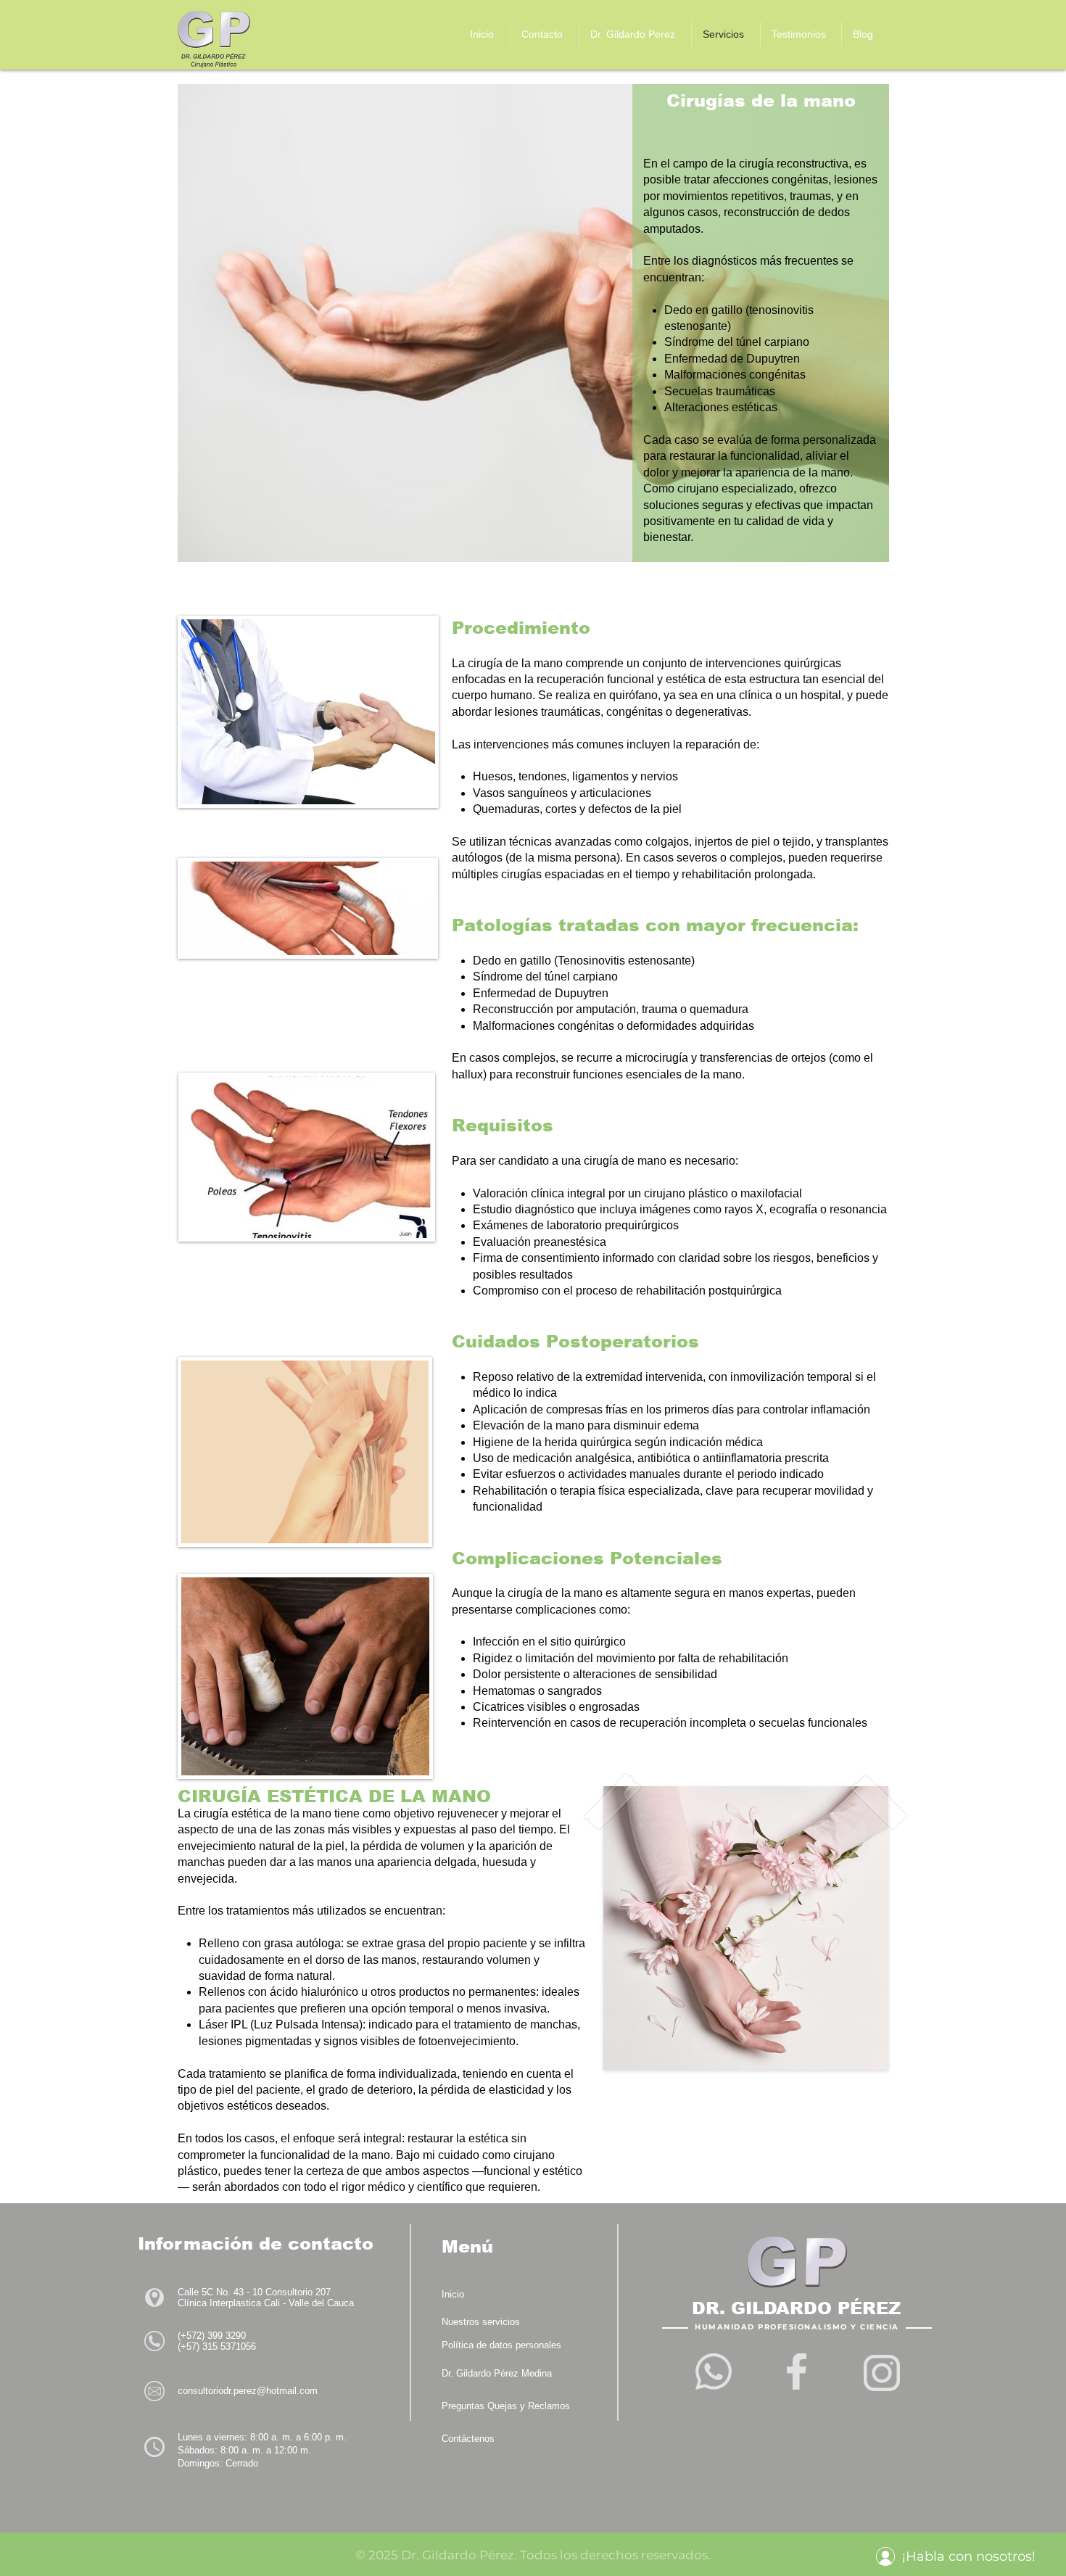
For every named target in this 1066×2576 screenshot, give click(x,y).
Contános (468, 2439)
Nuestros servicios (481, 2322)
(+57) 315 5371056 (217, 2346)
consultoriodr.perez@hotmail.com (248, 2391)
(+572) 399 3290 (212, 2336)
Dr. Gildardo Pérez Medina (497, 2373)
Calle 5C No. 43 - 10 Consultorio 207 (254, 2292)
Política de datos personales (501, 2345)
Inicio (453, 2294)
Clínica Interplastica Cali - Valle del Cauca (266, 2303)
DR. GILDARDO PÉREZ (796, 2308)
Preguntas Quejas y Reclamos (506, 2406)
